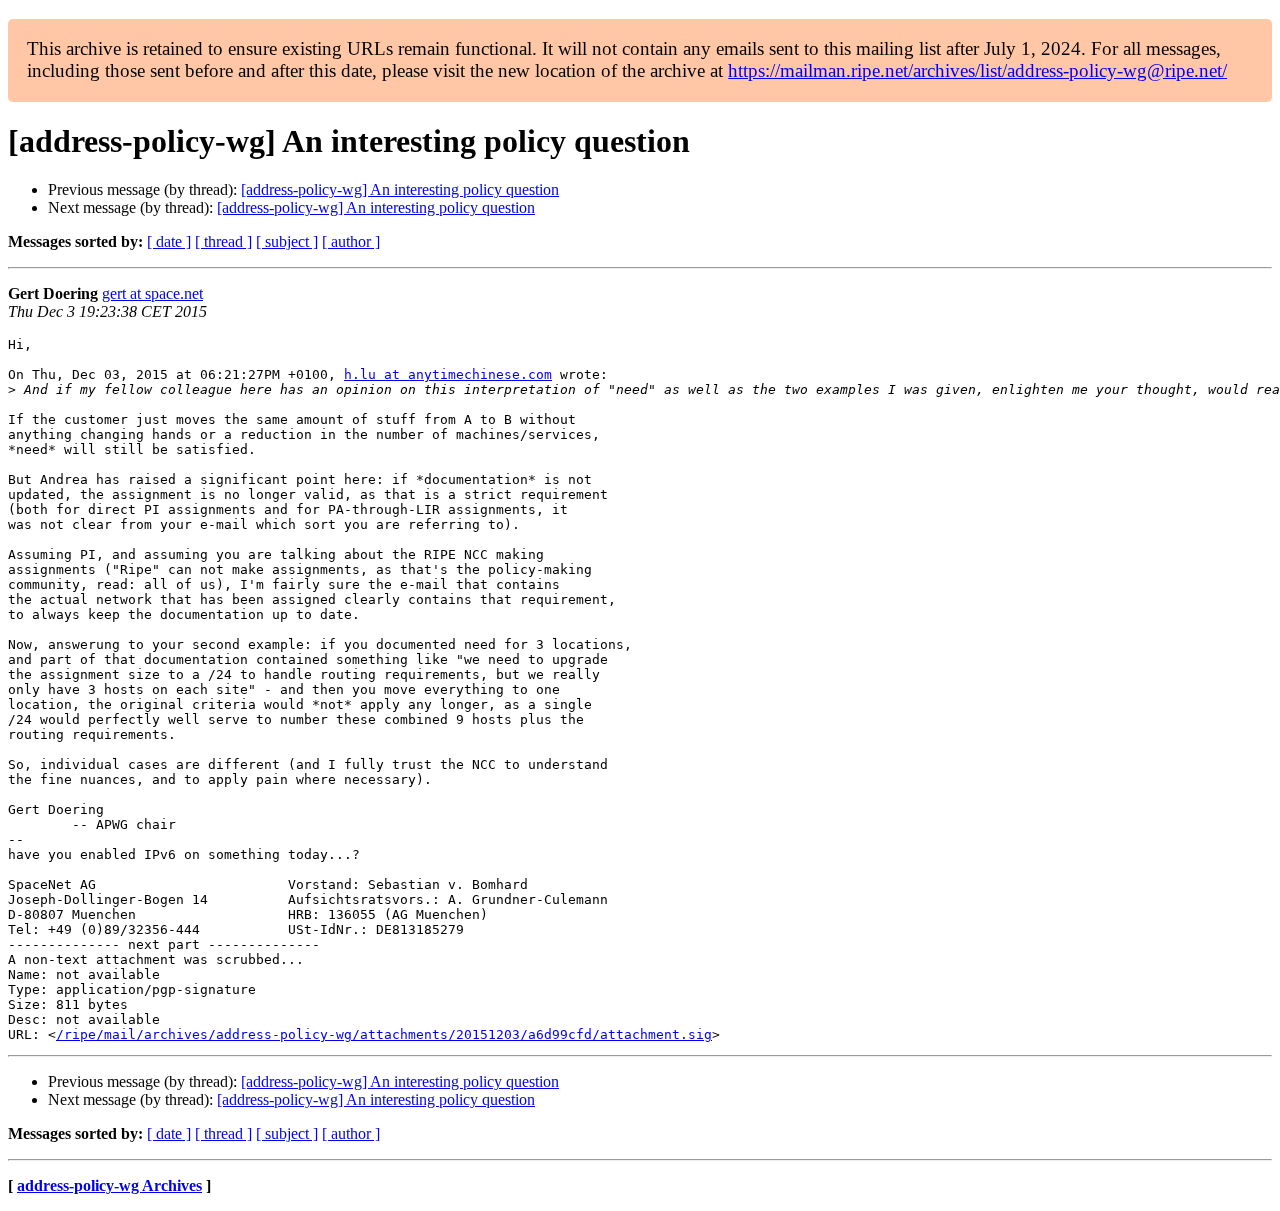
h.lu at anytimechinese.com (448, 374)
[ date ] (169, 241)
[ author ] (351, 241)
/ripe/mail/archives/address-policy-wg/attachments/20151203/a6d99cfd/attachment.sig (384, 1034)
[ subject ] (287, 241)
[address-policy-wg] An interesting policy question (400, 189)
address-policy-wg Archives (109, 1185)
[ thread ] (223, 241)
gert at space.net (152, 293)
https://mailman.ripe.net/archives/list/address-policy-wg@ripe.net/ (977, 70)
